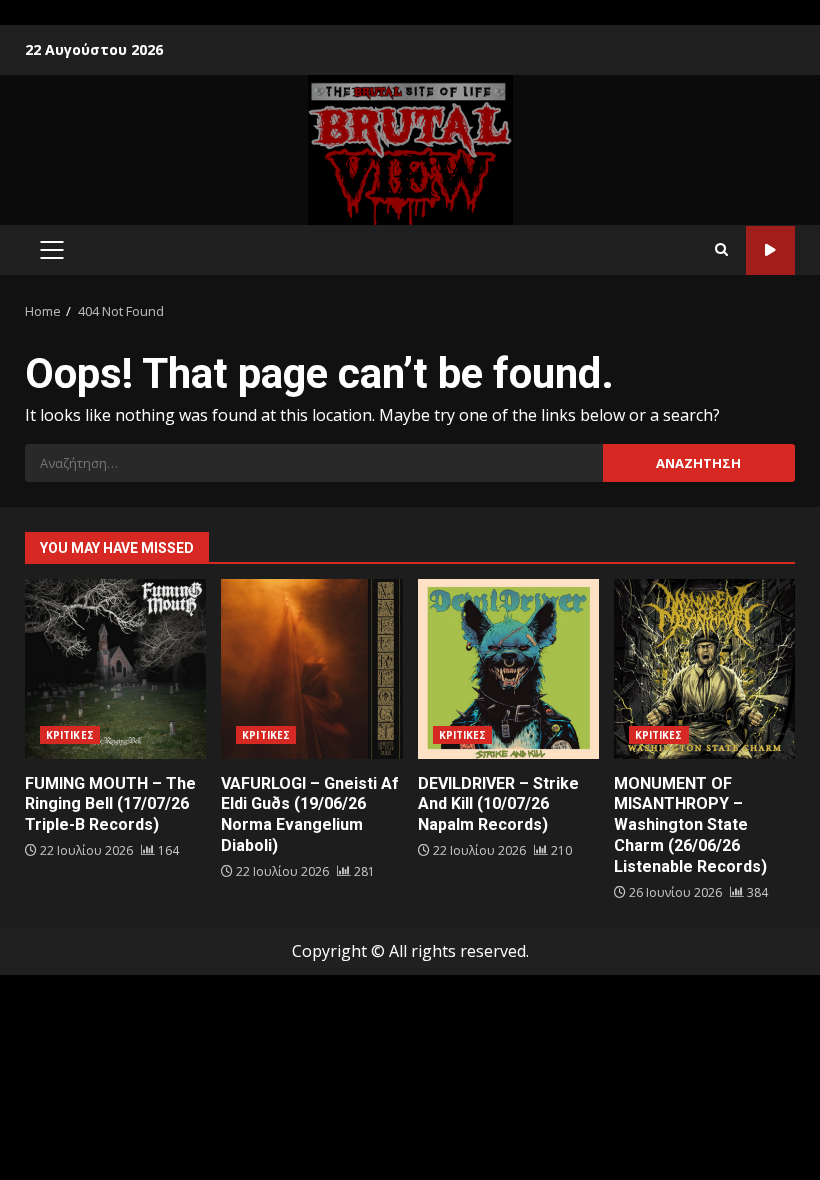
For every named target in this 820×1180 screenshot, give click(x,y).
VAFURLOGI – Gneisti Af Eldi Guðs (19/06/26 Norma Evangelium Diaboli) (311, 669)
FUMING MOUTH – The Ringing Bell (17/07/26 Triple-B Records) (115, 669)
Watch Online (770, 250)
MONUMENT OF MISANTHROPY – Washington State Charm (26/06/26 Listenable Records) (704, 669)
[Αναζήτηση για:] (314, 463)
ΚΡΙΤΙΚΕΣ (70, 735)
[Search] (721, 250)
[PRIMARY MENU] (51, 250)
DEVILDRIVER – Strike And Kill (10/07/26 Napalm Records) (508, 669)
